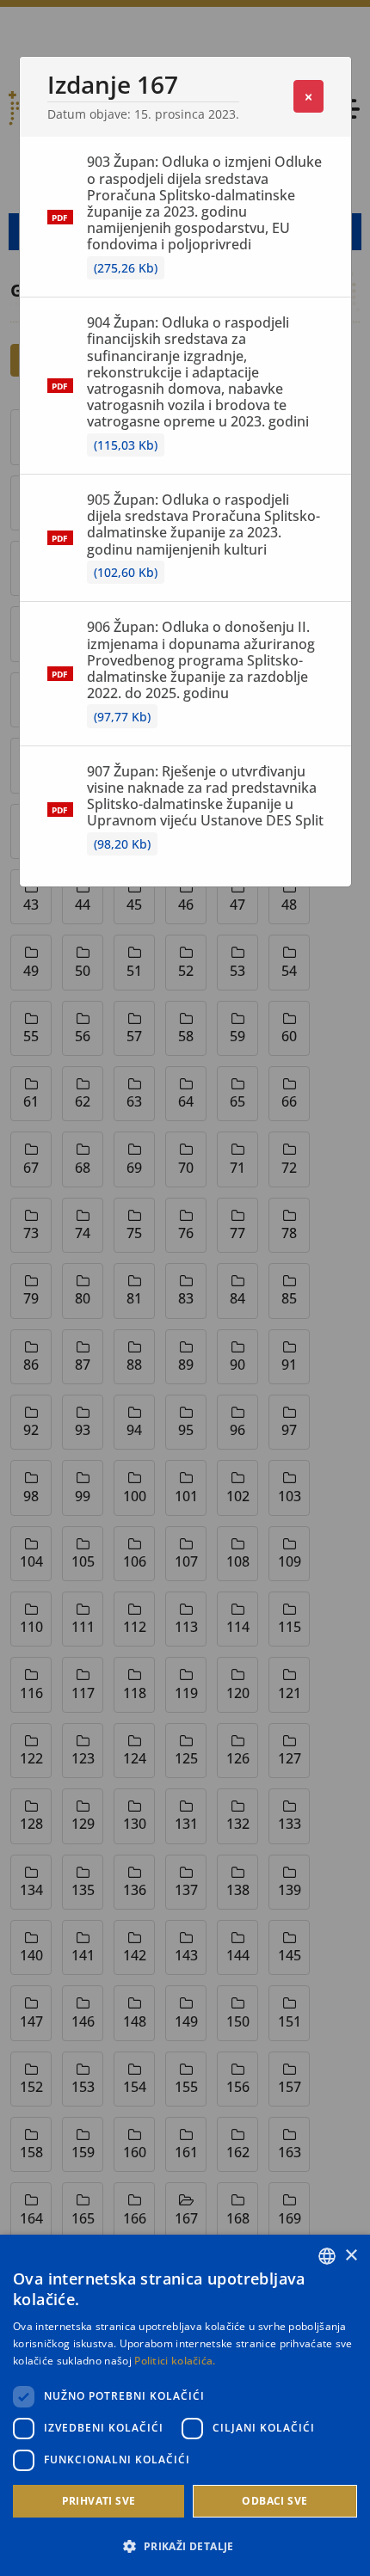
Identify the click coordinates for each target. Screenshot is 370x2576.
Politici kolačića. (175, 2361)
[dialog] (185, 2405)
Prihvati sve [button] (99, 2501)
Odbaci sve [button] (274, 2501)
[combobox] (327, 2256)
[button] (185, 2546)
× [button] (351, 2256)
